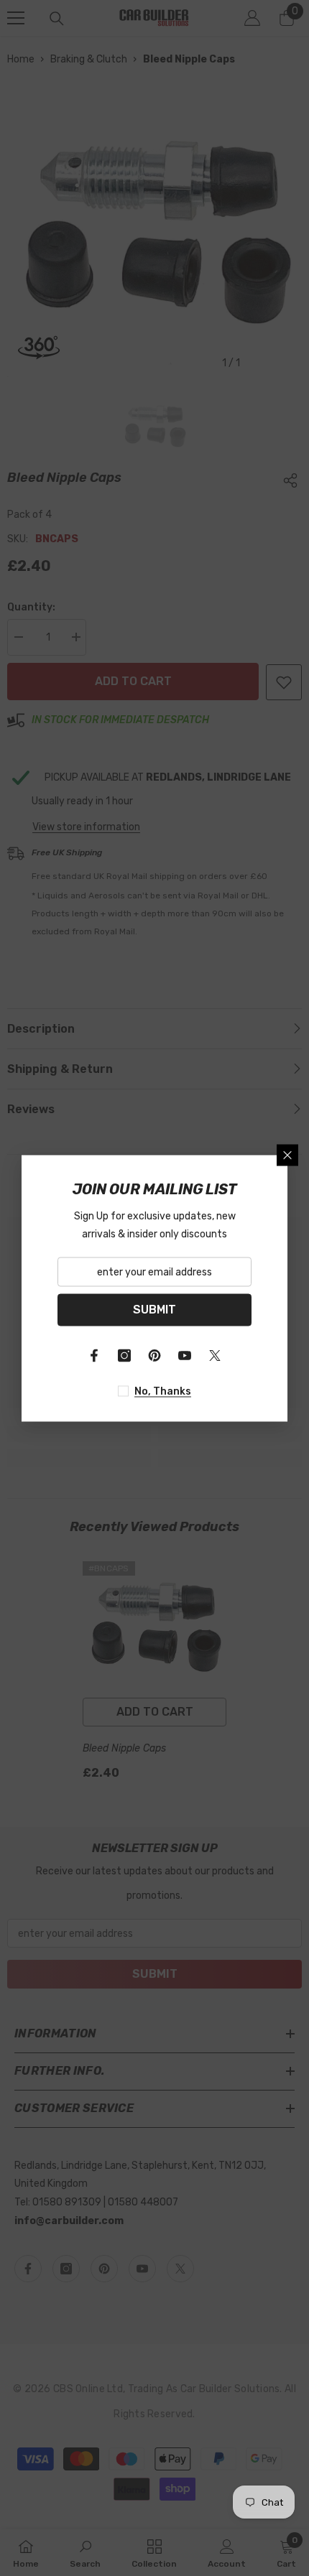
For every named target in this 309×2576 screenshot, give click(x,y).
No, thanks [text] (163, 1391)
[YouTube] (185, 1355)
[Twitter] (215, 1355)
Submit (154, 1310)
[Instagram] (124, 1355)
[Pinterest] (154, 1355)
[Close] (287, 1155)
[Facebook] (94, 1355)
